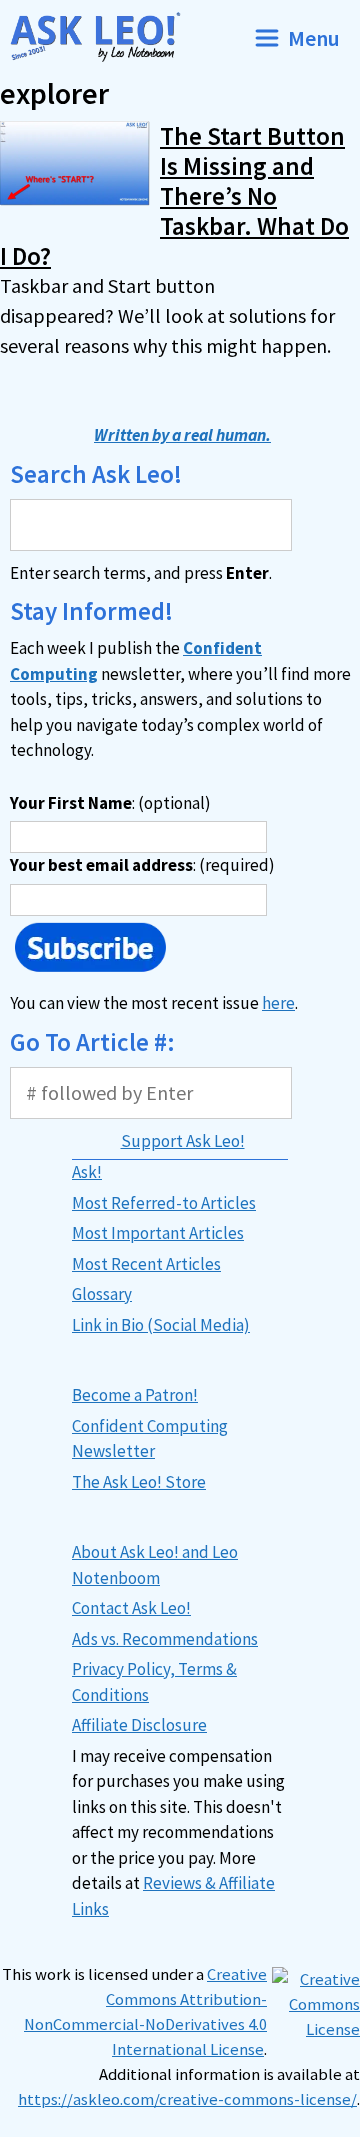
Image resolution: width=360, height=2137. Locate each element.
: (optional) (110, 803)
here (278, 1003)
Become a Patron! (135, 1395)
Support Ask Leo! (183, 1141)
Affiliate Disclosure (139, 1725)
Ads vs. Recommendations (165, 1639)
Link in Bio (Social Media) (161, 1325)
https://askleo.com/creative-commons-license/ (187, 2099)
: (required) (142, 865)
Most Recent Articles (146, 1264)
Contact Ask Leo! (131, 1608)
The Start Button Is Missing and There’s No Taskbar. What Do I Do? (174, 196)
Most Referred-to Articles (164, 1203)
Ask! (87, 1172)
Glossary (102, 1294)
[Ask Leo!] (103, 37)
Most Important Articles (158, 1233)
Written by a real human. (182, 435)
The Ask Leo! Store (139, 1482)
